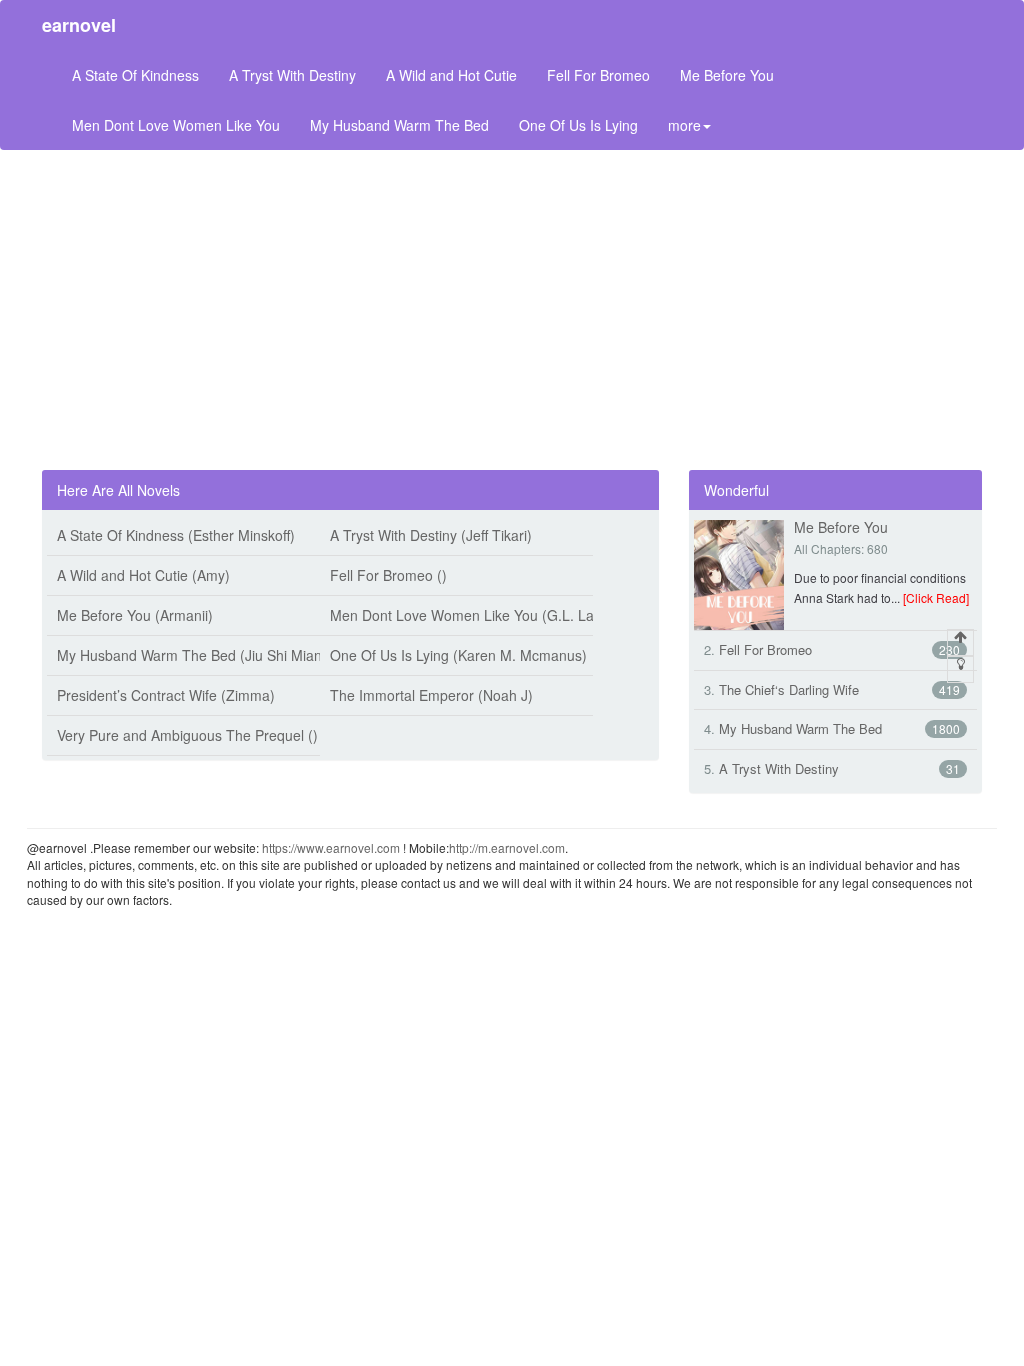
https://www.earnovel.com (331, 847)
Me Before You (727, 75)
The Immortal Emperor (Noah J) (431, 695)
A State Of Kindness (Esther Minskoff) (176, 535)
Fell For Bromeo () (388, 575)
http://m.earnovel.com (507, 847)
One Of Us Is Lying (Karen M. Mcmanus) (458, 655)
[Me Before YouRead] (739, 573)
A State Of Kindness (135, 75)
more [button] (684, 125)
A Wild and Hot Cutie (451, 75)
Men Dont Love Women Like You (176, 125)
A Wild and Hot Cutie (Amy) (143, 575)
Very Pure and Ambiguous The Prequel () (187, 735)
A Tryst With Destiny (292, 75)
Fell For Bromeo (598, 75)
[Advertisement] (512, 310)
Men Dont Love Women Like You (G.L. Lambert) (483, 615)
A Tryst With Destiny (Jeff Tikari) (431, 535)
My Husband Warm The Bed (399, 125)
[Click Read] (936, 597)
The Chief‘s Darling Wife (789, 689)
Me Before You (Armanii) (135, 615)
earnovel (79, 25)
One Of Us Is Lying (578, 125)
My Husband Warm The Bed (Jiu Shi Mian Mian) (209, 655)
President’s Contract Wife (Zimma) (166, 695)
